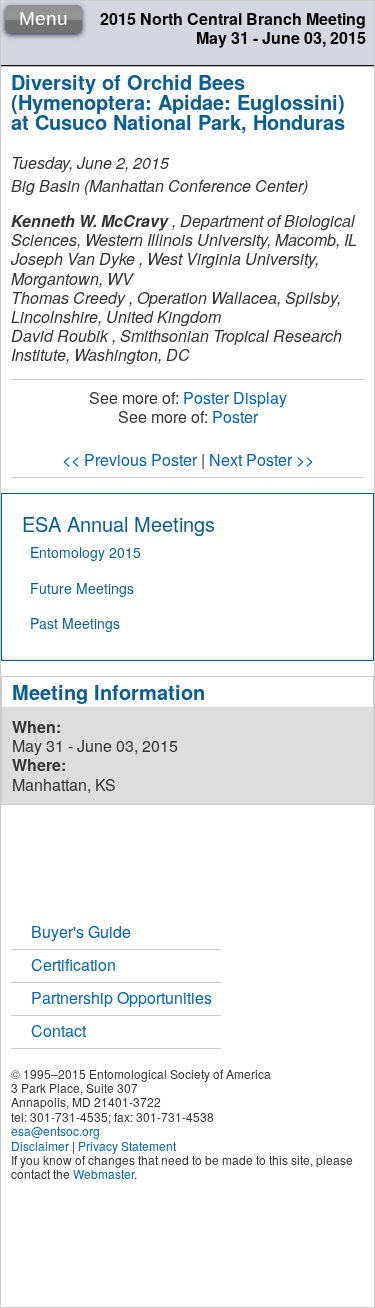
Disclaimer (40, 1145)
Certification (73, 964)
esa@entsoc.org (55, 1130)
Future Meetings (82, 588)
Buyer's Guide (81, 931)
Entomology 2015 (85, 552)
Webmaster (103, 1173)
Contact (58, 1030)
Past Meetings (75, 623)
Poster (235, 416)
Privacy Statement (127, 1145)
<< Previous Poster (129, 459)
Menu (43, 18)
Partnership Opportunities (121, 997)
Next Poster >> (261, 459)
